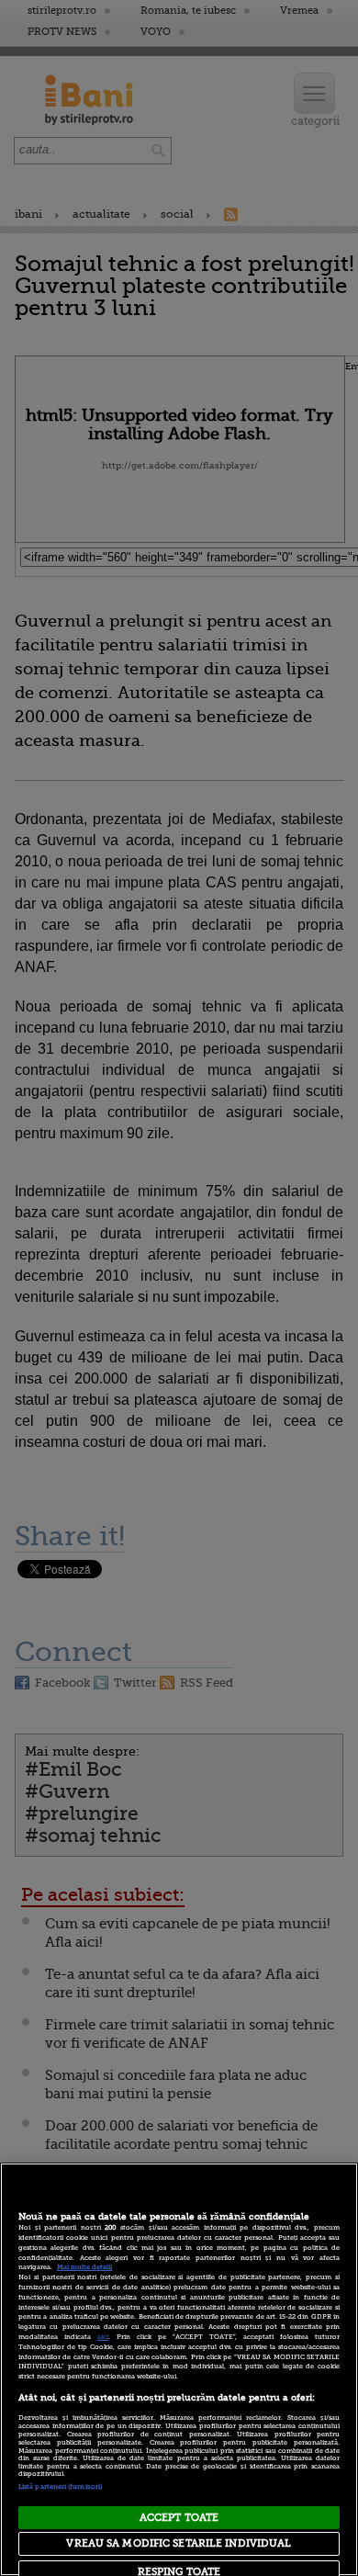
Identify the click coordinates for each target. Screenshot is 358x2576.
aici (103, 2337)
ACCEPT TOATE (179, 2518)
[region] (179, 2369)
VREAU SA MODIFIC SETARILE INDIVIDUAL (179, 2543)
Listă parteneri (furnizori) (60, 2487)
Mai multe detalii (84, 2267)
